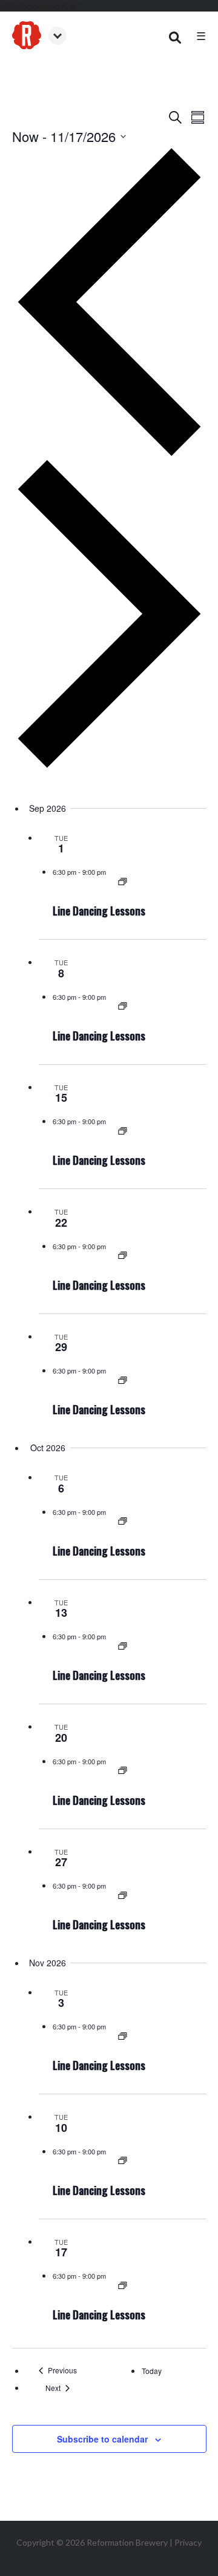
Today (152, 2371)
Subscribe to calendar (102, 2439)
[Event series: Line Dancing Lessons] (123, 882)
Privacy (188, 2542)
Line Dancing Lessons (99, 911)
